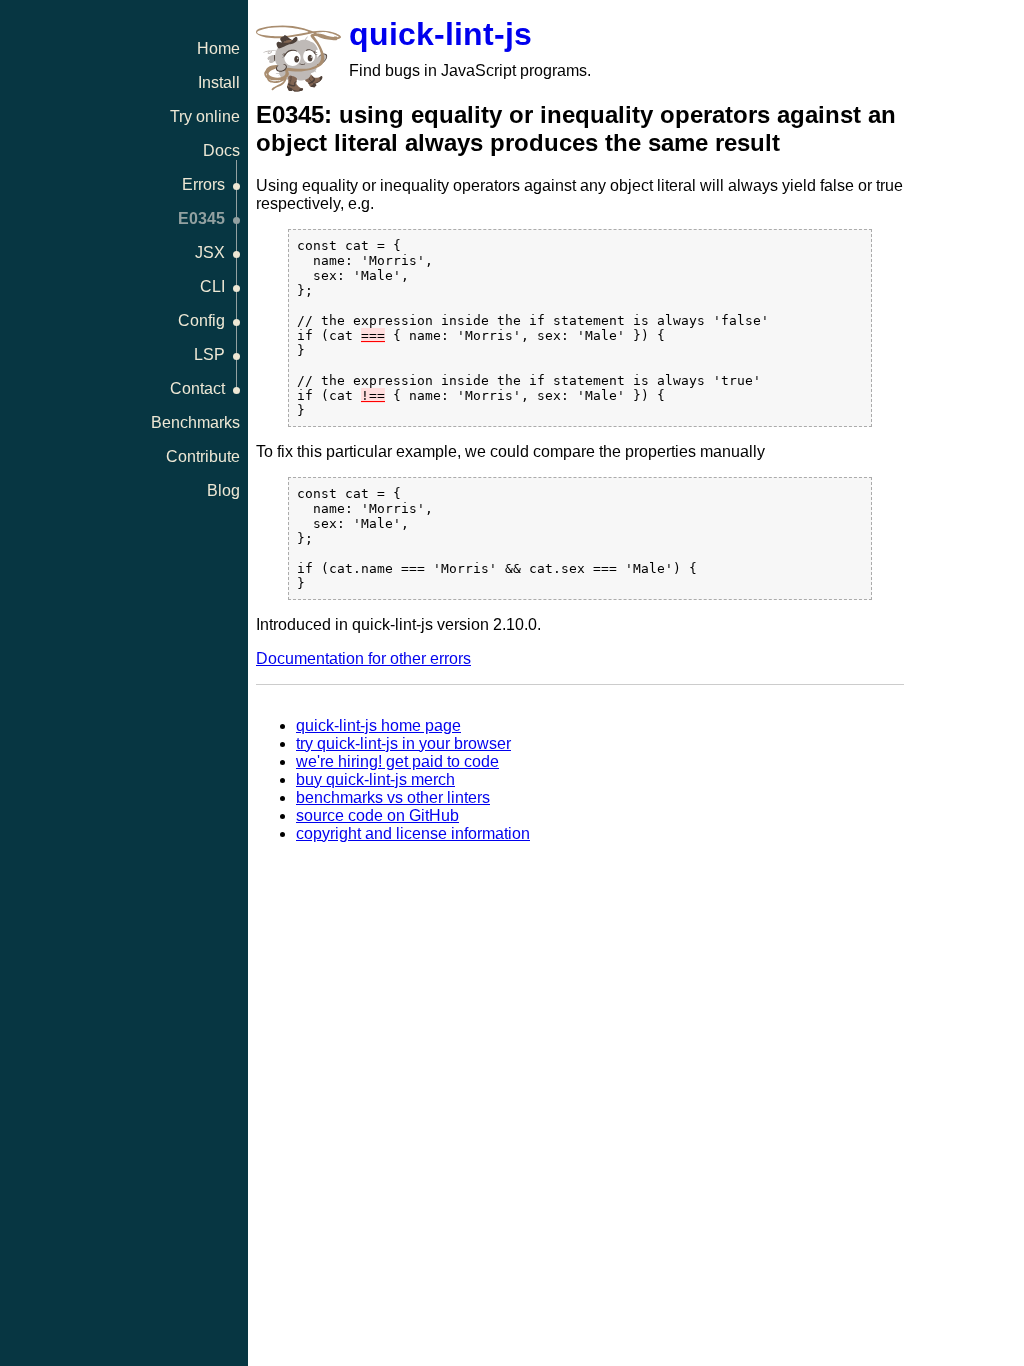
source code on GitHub (377, 815)
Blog (223, 490)
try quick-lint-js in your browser (403, 743)
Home (218, 48)
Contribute (203, 456)
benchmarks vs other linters (393, 797)
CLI (212, 286)
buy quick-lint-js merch (375, 779)
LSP (209, 354)
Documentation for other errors (363, 658)
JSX (210, 252)
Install (219, 82)
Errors (203, 184)
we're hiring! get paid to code (397, 761)
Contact (197, 388)
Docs (221, 150)
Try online (205, 116)
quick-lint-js (440, 34)
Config (201, 320)
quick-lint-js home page (378, 725)
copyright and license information (413, 833)
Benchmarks (195, 422)
